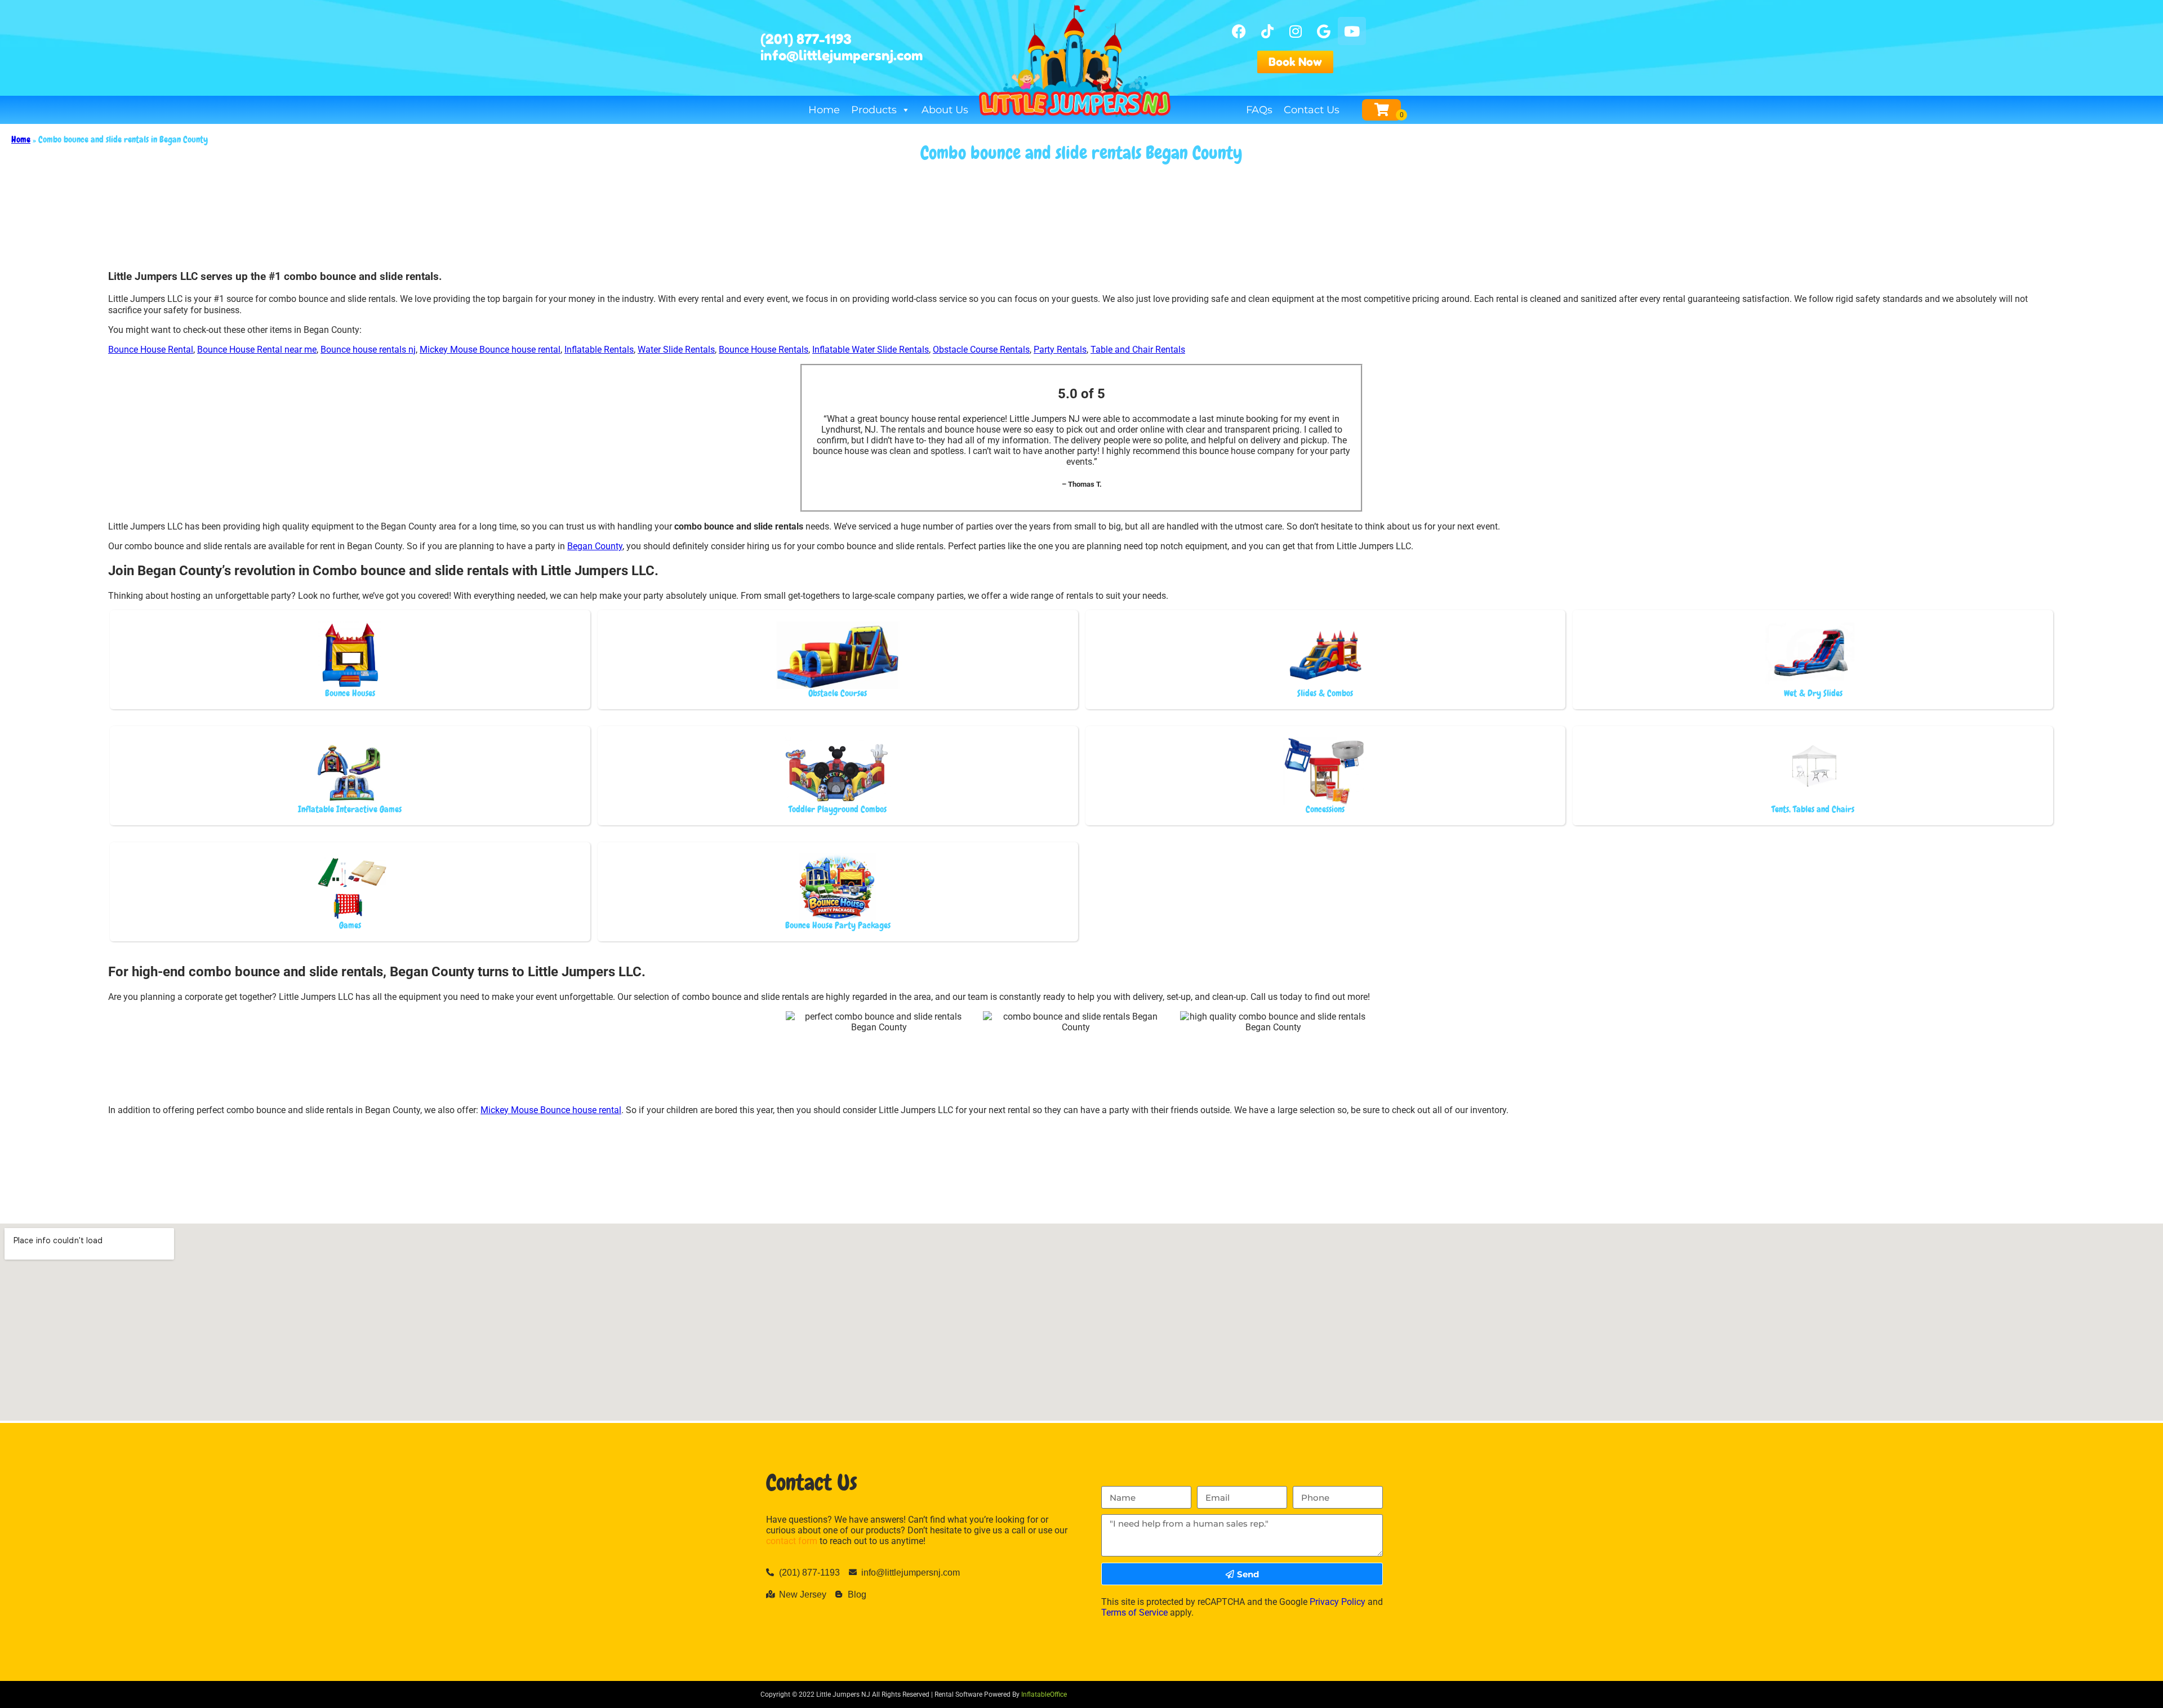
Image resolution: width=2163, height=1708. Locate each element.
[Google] (1324, 31)
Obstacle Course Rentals (981, 350)
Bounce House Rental (151, 350)
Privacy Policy (1338, 1602)
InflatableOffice (1044, 1694)
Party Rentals (1060, 350)
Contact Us (1312, 110)
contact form (792, 1541)
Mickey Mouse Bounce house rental (490, 350)
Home (824, 110)
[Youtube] (1352, 31)
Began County (595, 546)
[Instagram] (1296, 31)
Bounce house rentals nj (368, 350)
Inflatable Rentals (599, 350)
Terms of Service (1134, 1613)
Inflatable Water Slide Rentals (871, 350)
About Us (945, 110)
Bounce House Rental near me (257, 350)
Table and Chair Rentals (1138, 350)
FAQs (1259, 110)
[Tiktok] (1267, 31)
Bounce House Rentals (764, 350)
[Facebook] (1239, 31)
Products (874, 110)
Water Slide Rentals (676, 350)
